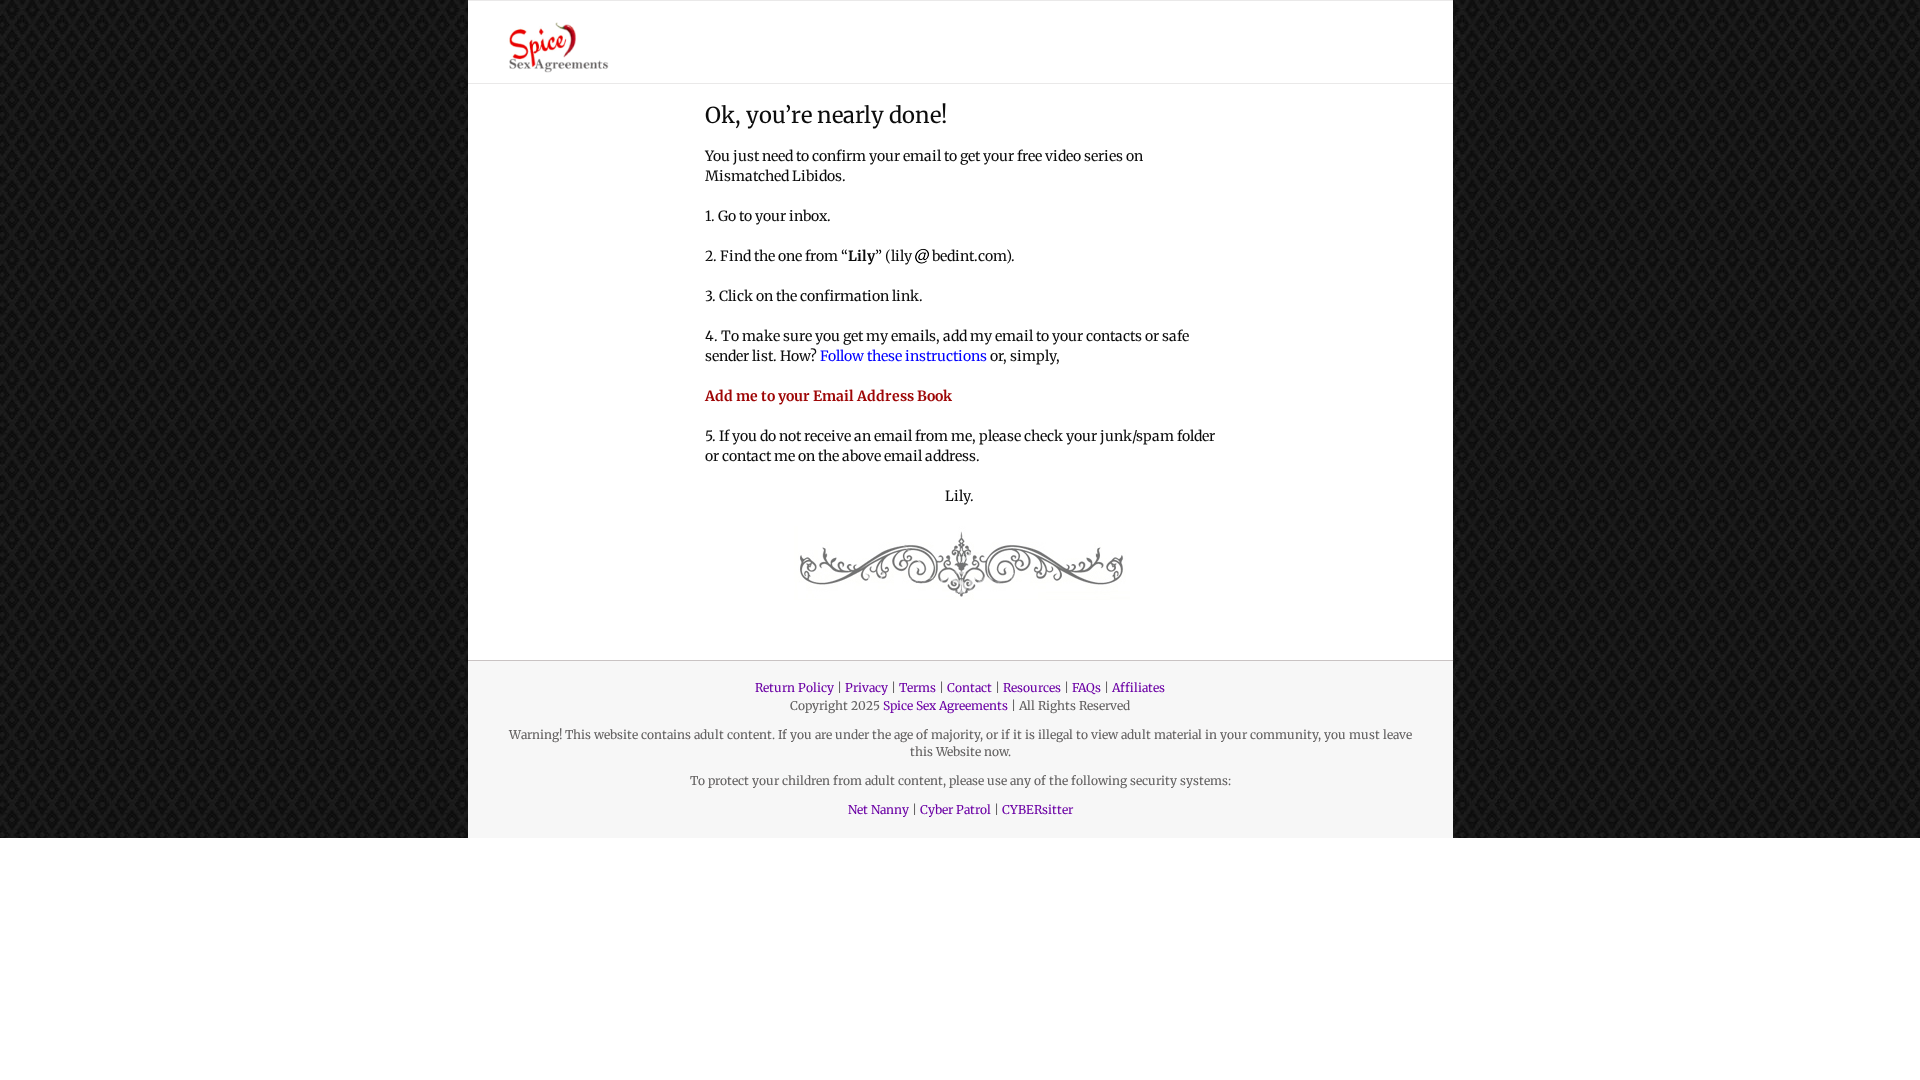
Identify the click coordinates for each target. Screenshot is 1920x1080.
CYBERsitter (1037, 809)
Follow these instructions (903, 356)
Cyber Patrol (955, 809)
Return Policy (794, 687)
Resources (1032, 687)
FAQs (1086, 687)
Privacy (866, 687)
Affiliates (1138, 687)
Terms (917, 687)
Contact (969, 687)
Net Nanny (878, 809)
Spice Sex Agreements (945, 705)
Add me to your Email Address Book (828, 396)
